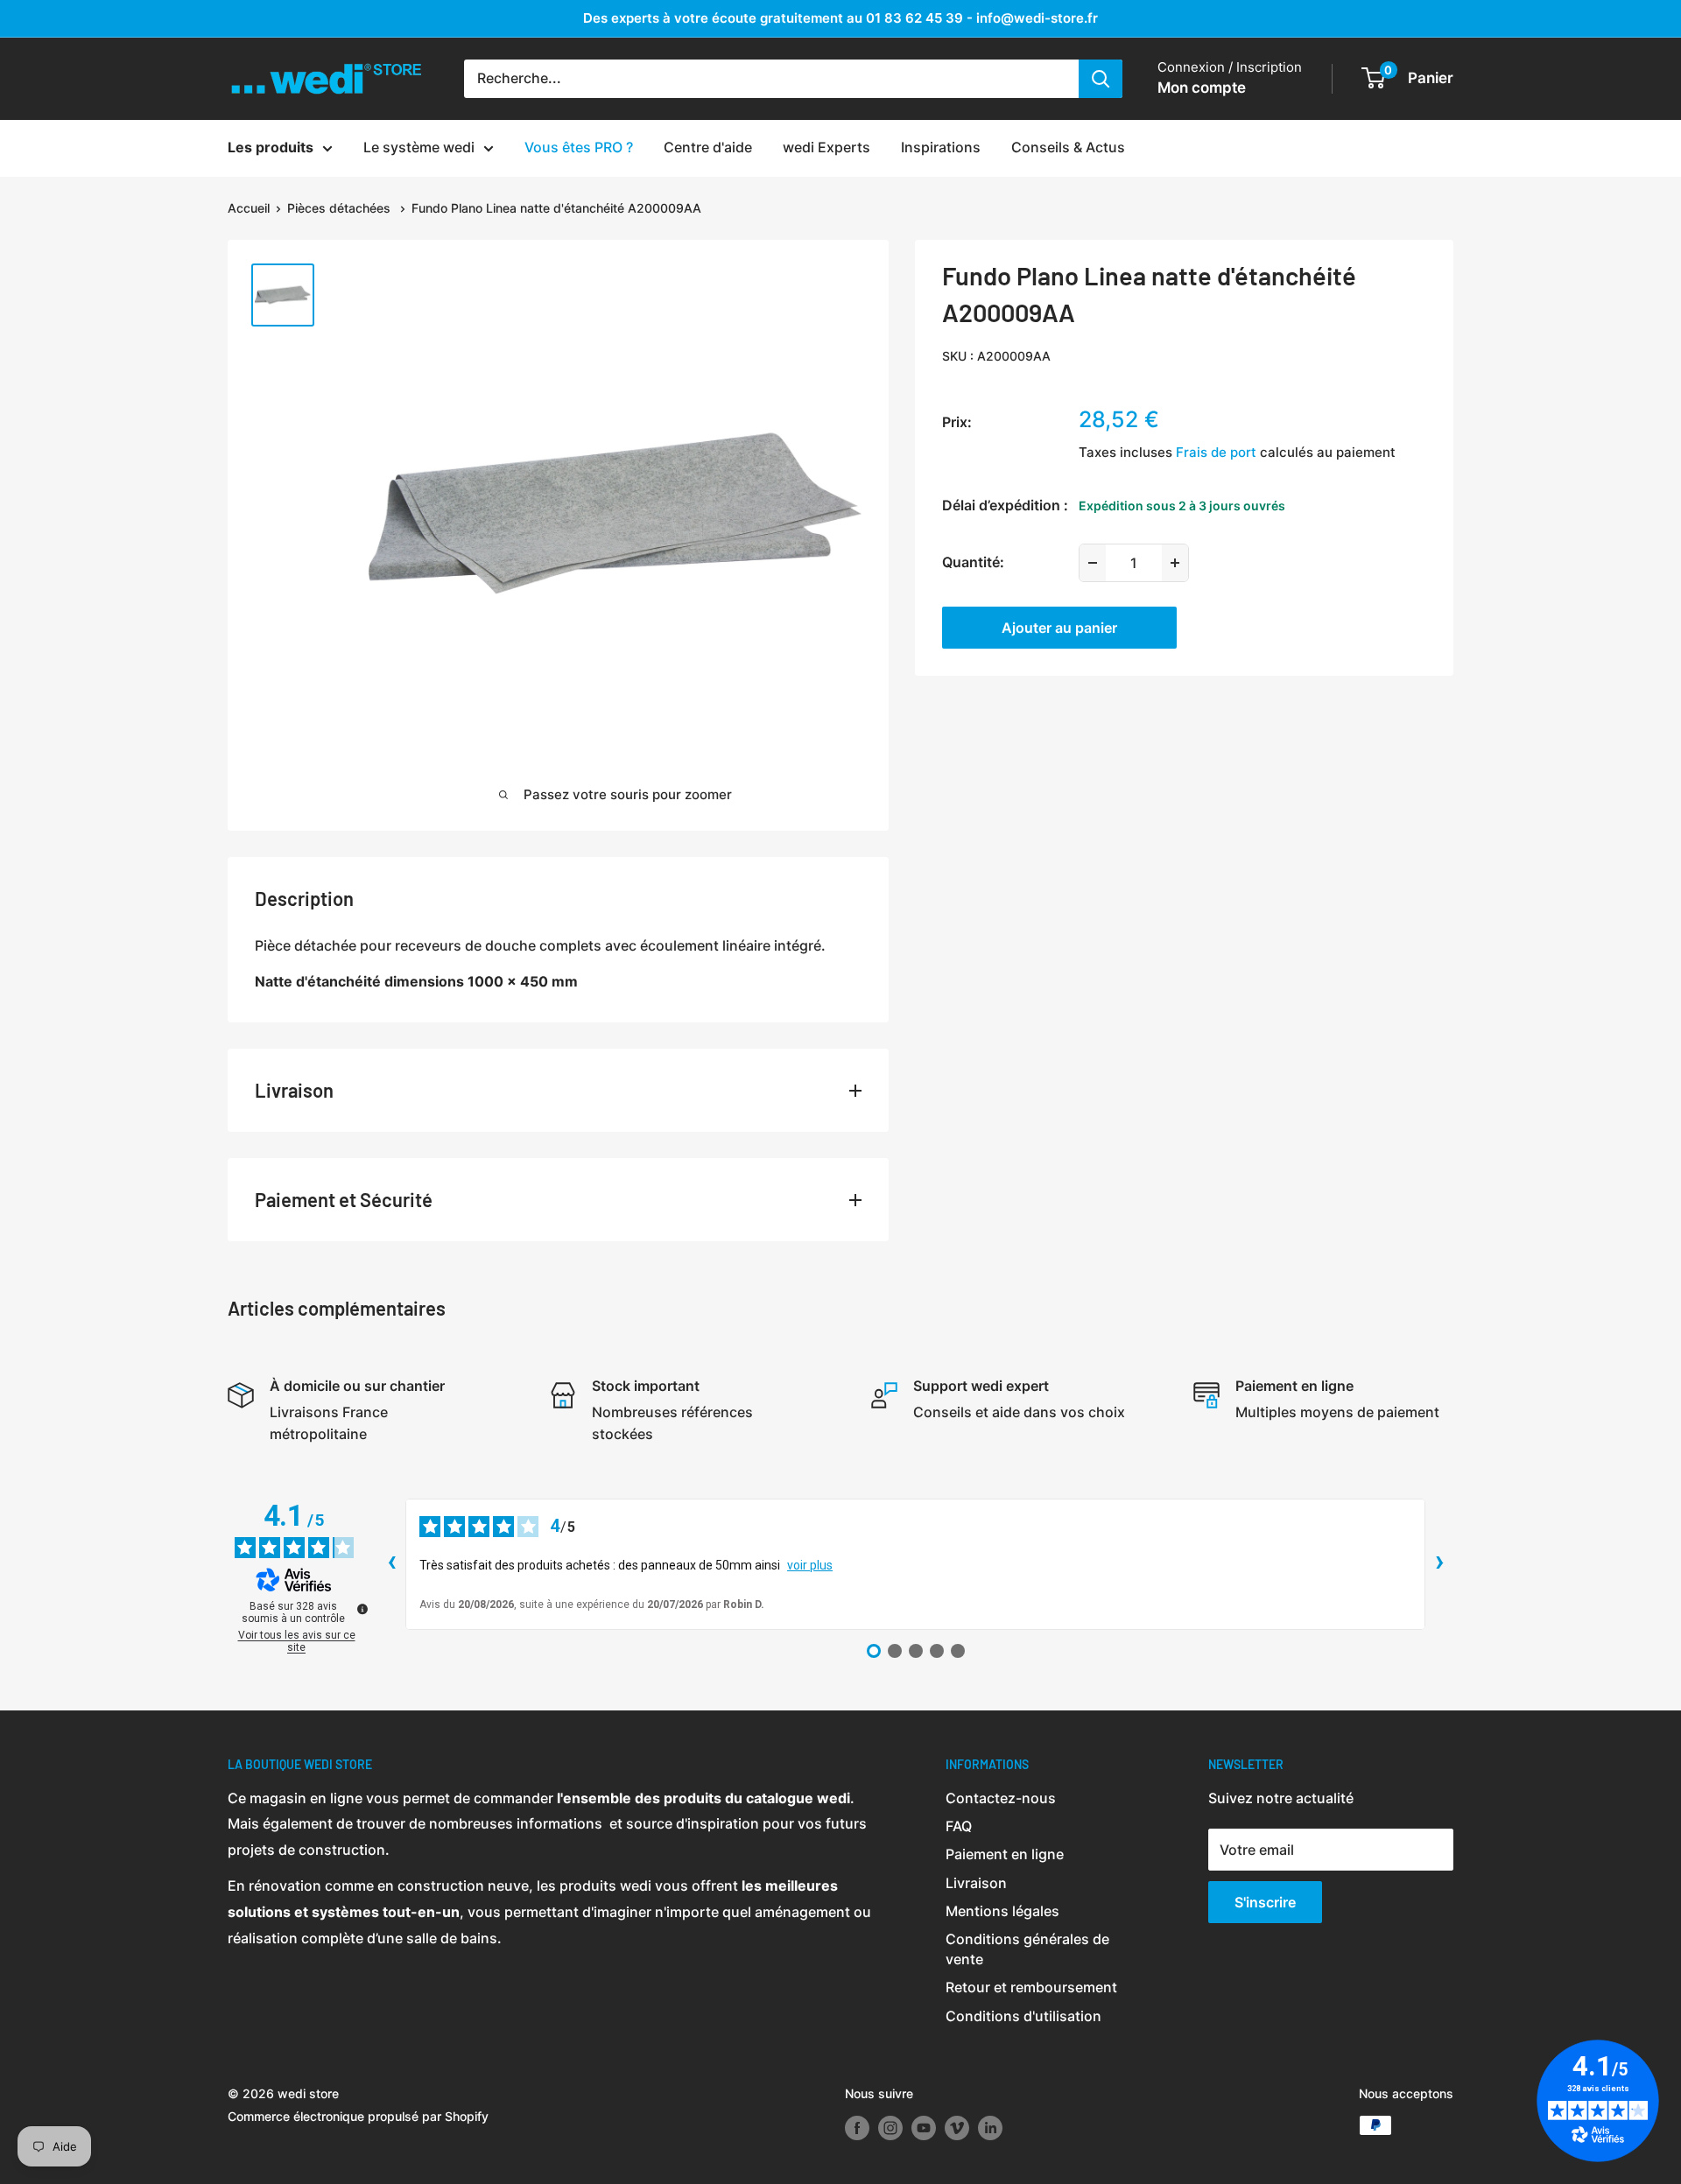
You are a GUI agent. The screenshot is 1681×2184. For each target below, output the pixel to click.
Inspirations (941, 147)
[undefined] (362, 1609)
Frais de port (1216, 452)
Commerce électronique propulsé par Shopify (358, 2116)
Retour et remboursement (1031, 1987)
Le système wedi (419, 147)
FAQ (959, 1826)
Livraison (976, 1883)
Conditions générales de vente (1027, 1949)
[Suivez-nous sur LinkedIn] (990, 2127)
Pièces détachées (341, 208)
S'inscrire (1265, 1902)
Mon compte (1202, 88)
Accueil (249, 208)
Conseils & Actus (1068, 147)
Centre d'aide (708, 147)
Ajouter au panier (1059, 628)
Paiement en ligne (1005, 1854)
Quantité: (973, 562)
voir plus (810, 1565)
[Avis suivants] (1439, 1564)
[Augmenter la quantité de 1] (1175, 563)
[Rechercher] (1101, 79)
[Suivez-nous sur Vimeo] (957, 2127)
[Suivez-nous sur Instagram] (890, 2127)
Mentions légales (1002, 1911)
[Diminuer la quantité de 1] (1093, 563)
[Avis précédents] (391, 1564)
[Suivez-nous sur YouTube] (924, 2127)
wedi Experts (826, 147)
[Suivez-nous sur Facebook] (857, 2127)
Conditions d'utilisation (1023, 2016)
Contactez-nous (1001, 1798)
